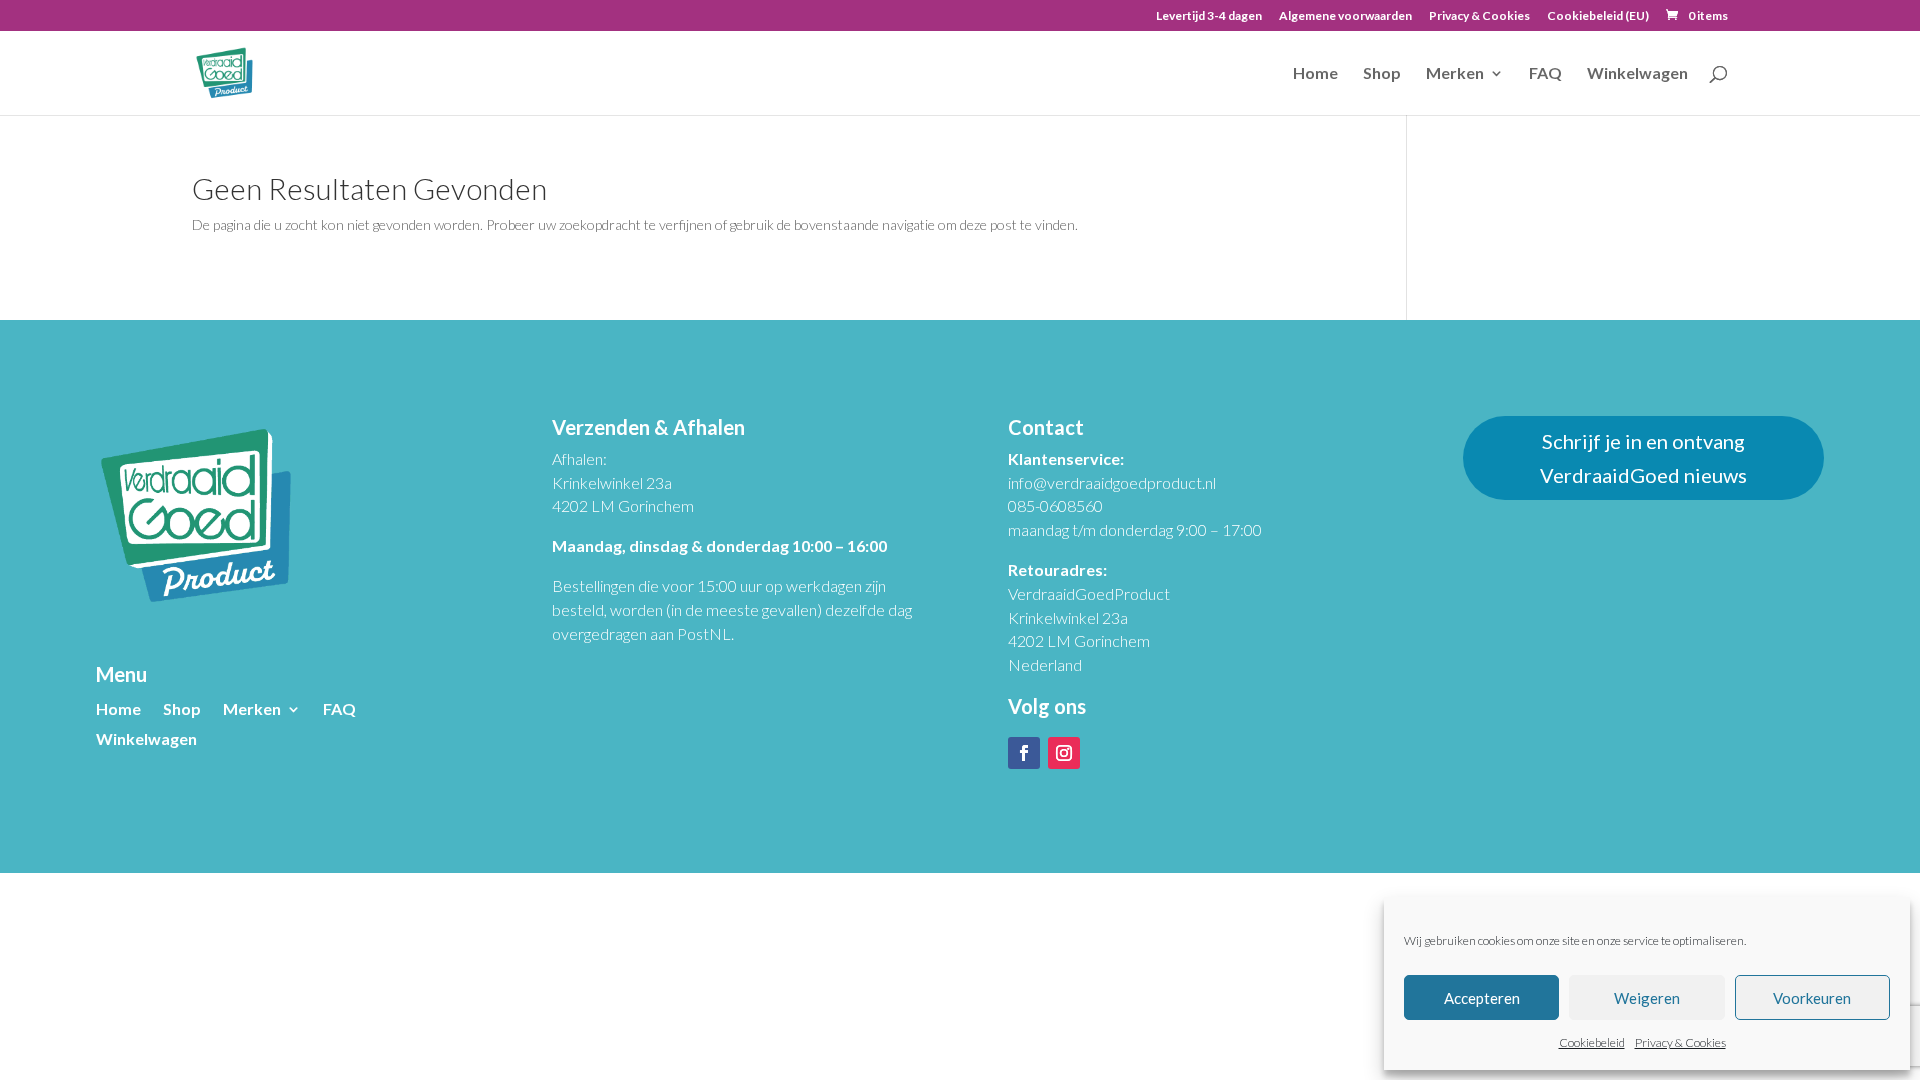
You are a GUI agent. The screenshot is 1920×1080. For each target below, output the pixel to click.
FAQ (1545, 74)
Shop (1382, 74)
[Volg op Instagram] (1064, 753)
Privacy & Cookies (1680, 1042)
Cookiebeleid (1592, 1042)
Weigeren (1647, 998)
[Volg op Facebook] (1024, 753)
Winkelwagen (1637, 74)
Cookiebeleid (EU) (1598, 16)
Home (1315, 74)
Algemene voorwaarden (1345, 16)
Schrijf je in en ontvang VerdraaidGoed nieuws (1643, 458)
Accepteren (1482, 998)
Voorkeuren (1812, 998)
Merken (1455, 74)
